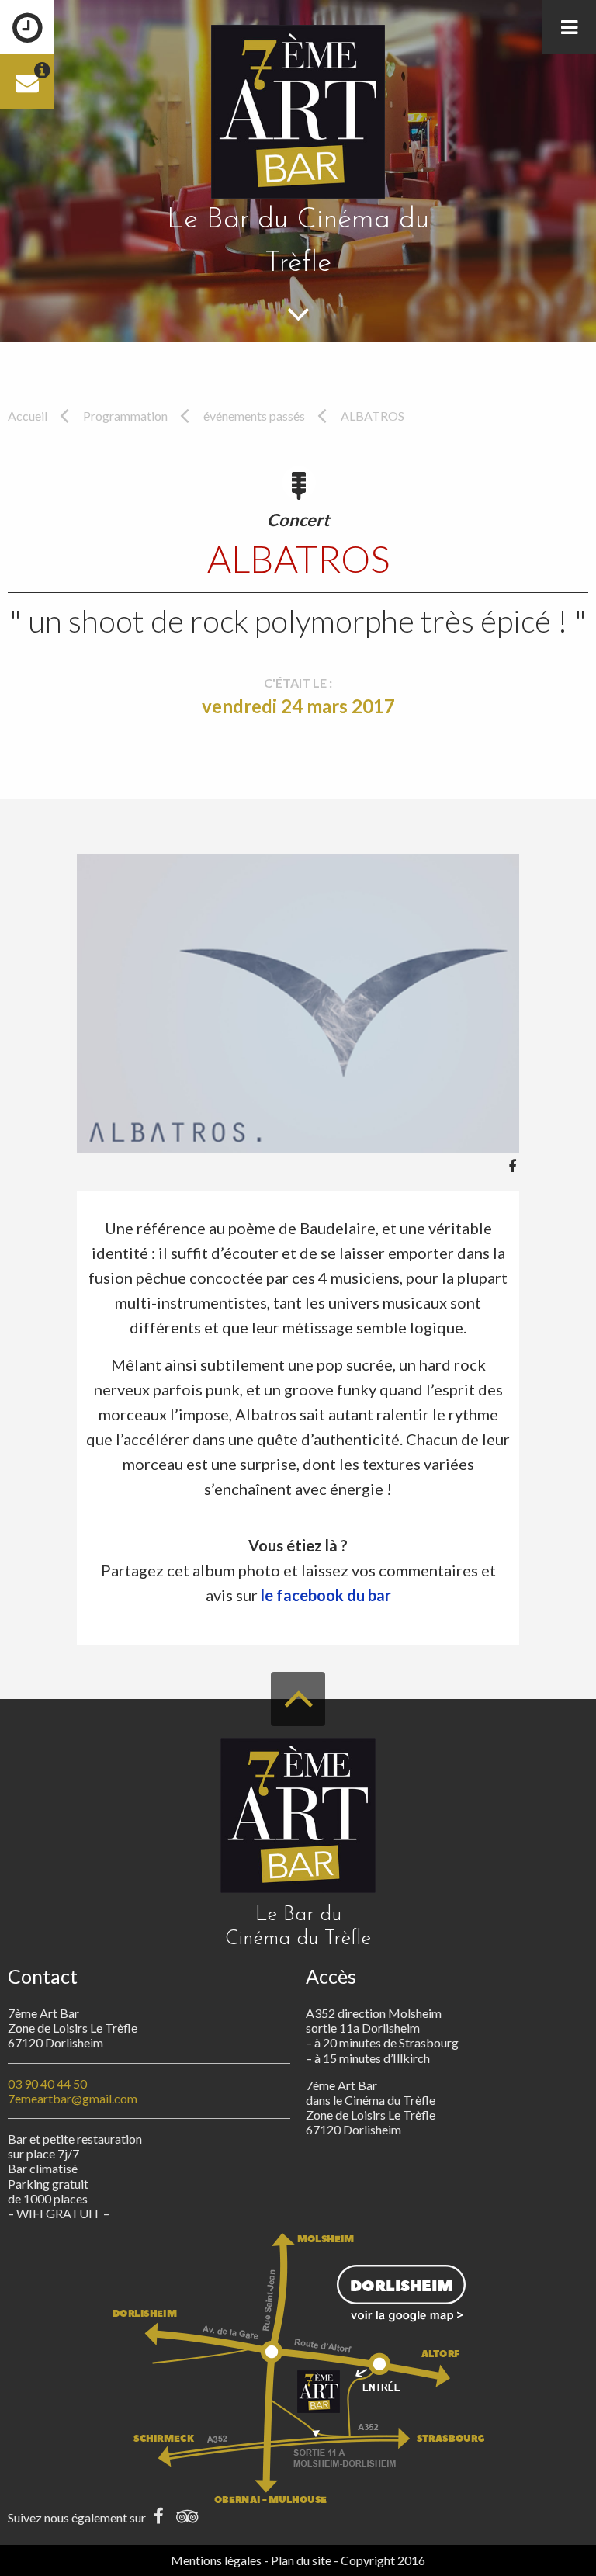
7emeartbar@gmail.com (73, 2098)
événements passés (254, 416)
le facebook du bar (326, 1595)
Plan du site (301, 2560)
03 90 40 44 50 (47, 2084)
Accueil (28, 416)
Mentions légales (216, 2560)
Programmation (125, 416)
